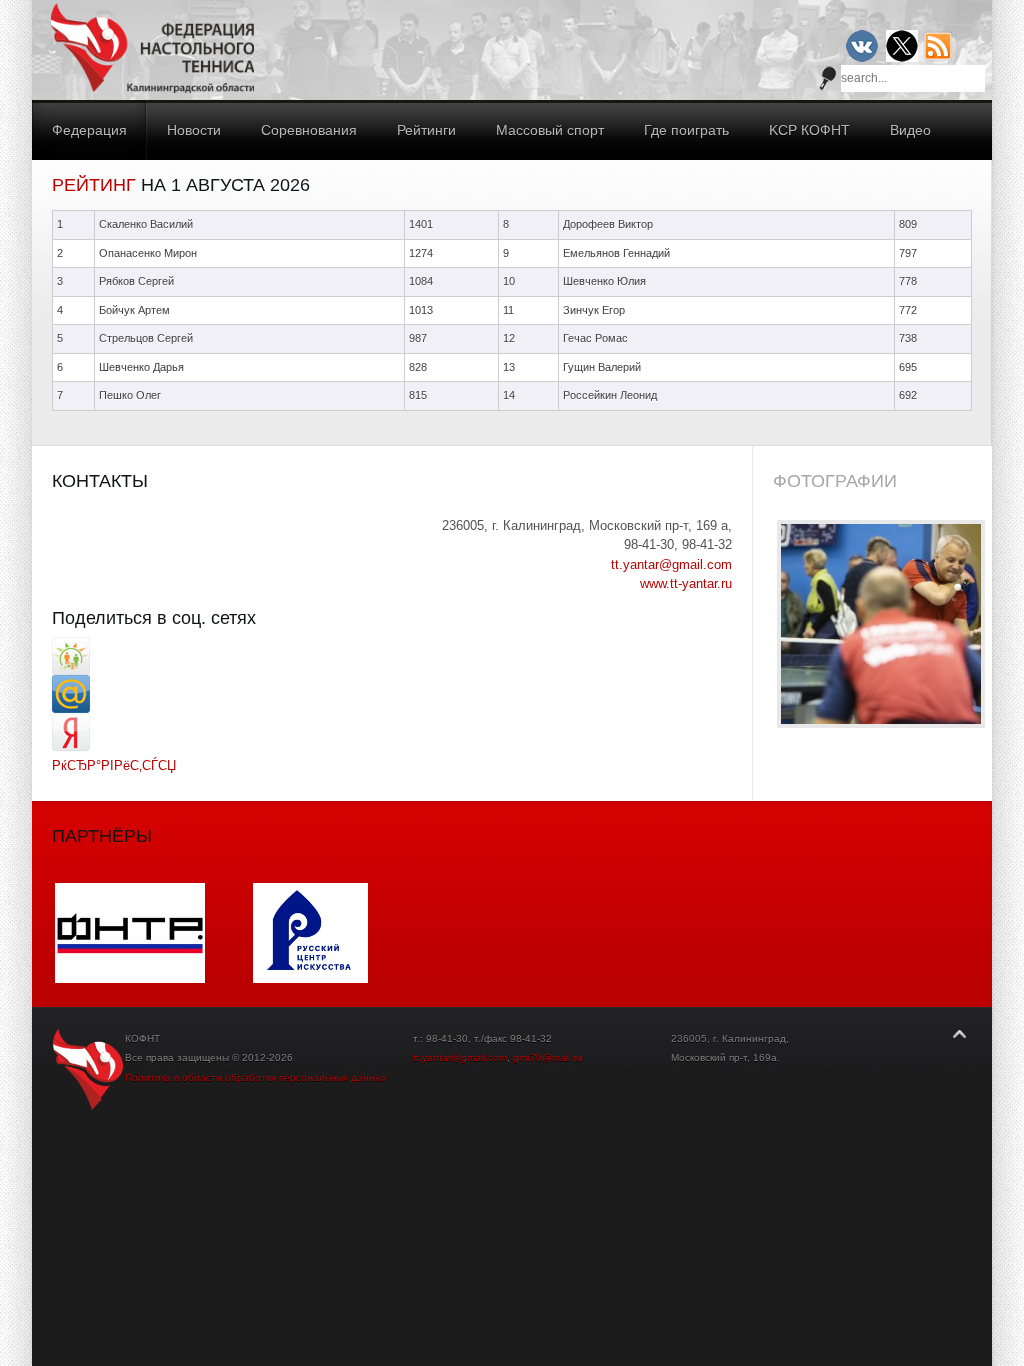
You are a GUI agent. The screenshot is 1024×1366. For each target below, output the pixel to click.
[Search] (828, 78)
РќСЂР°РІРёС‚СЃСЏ (114, 765)
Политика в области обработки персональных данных (256, 1077)
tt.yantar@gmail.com (671, 564)
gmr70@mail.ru (547, 1057)
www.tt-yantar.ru (686, 583)
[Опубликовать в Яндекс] (71, 746)
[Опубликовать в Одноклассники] (71, 670)
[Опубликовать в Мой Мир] (71, 708)
